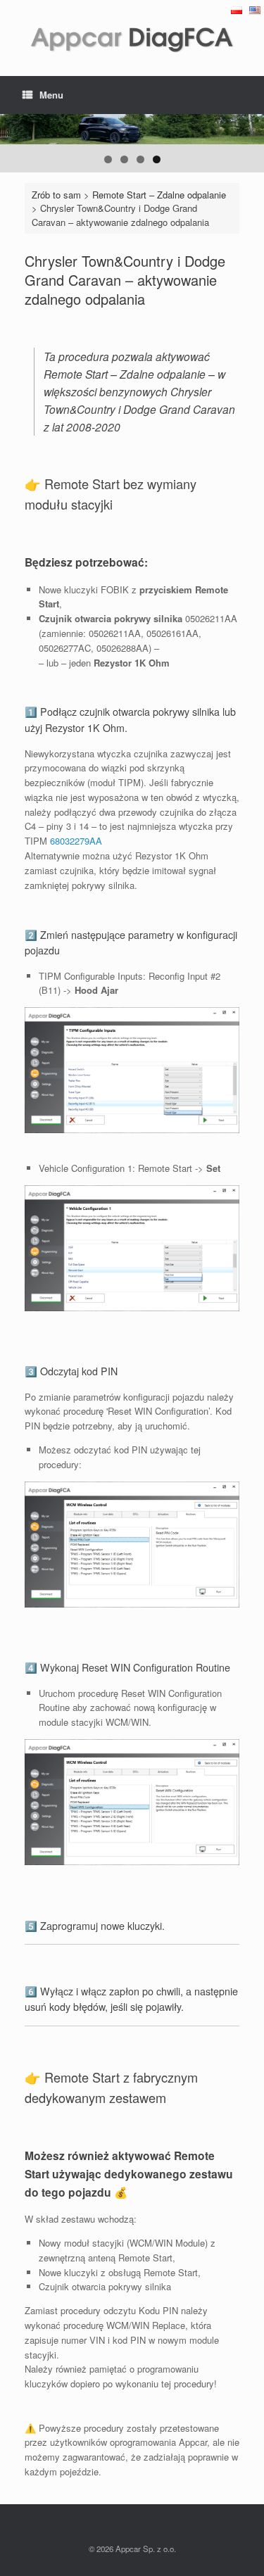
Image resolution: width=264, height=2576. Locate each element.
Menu (51, 95)
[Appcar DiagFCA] (132, 38)
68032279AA (76, 841)
